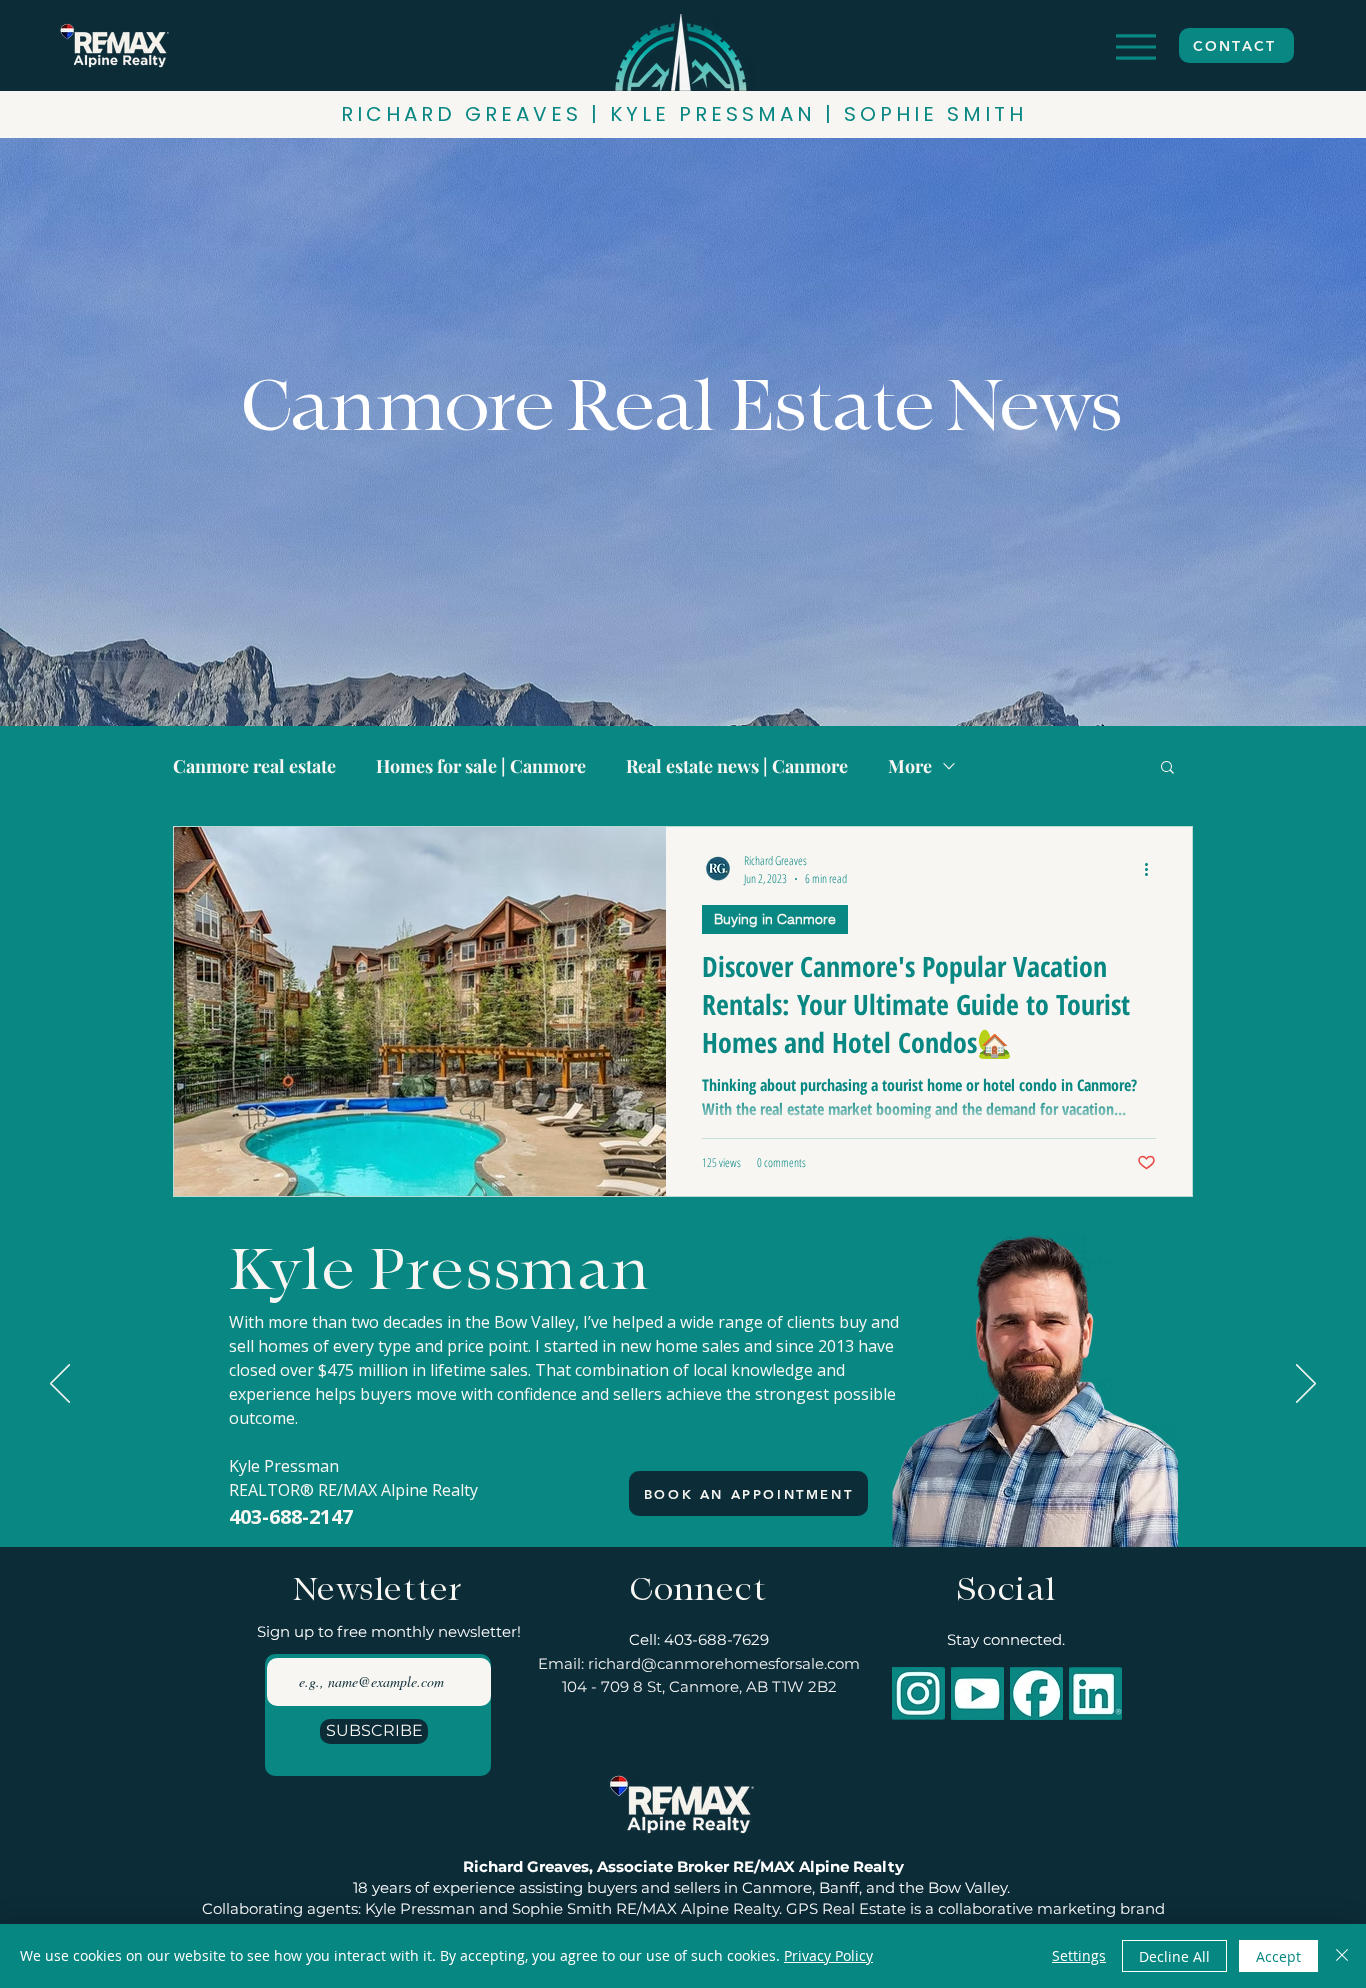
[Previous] (60, 1385)
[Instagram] (918, 1693)
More (910, 766)
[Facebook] (1036, 1693)
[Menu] (1135, 46)
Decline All (1174, 1956)
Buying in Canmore (775, 919)
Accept (1278, 1956)
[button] (1167, 768)
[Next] (1306, 1385)
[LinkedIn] (1095, 1693)
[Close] (1342, 1956)
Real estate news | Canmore (737, 766)
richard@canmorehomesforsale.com (724, 1663)
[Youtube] (977, 1693)
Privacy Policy (828, 1955)
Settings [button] (1079, 1955)
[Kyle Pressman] (683, 1496)
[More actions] (1153, 869)
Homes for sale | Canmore (481, 766)
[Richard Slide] (664, 1497)
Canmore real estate (254, 766)
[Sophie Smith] (703, 1497)
